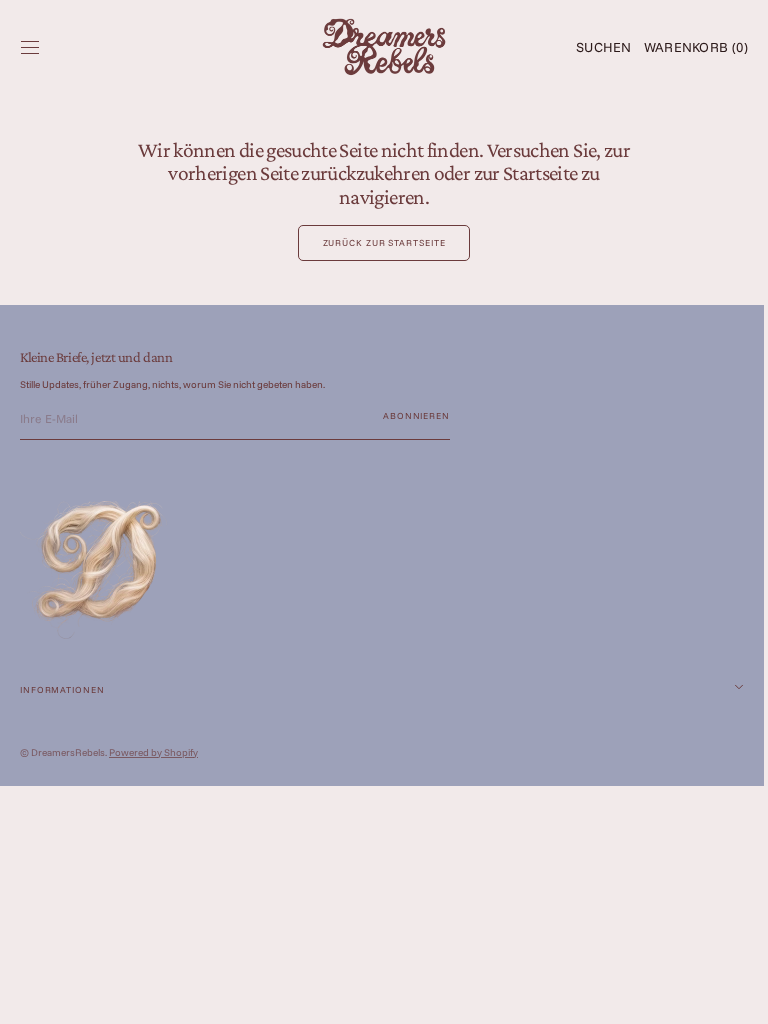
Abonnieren (416, 415)
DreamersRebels (68, 752)
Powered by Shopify (153, 752)
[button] (30, 47)
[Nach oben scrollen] (723, 994)
